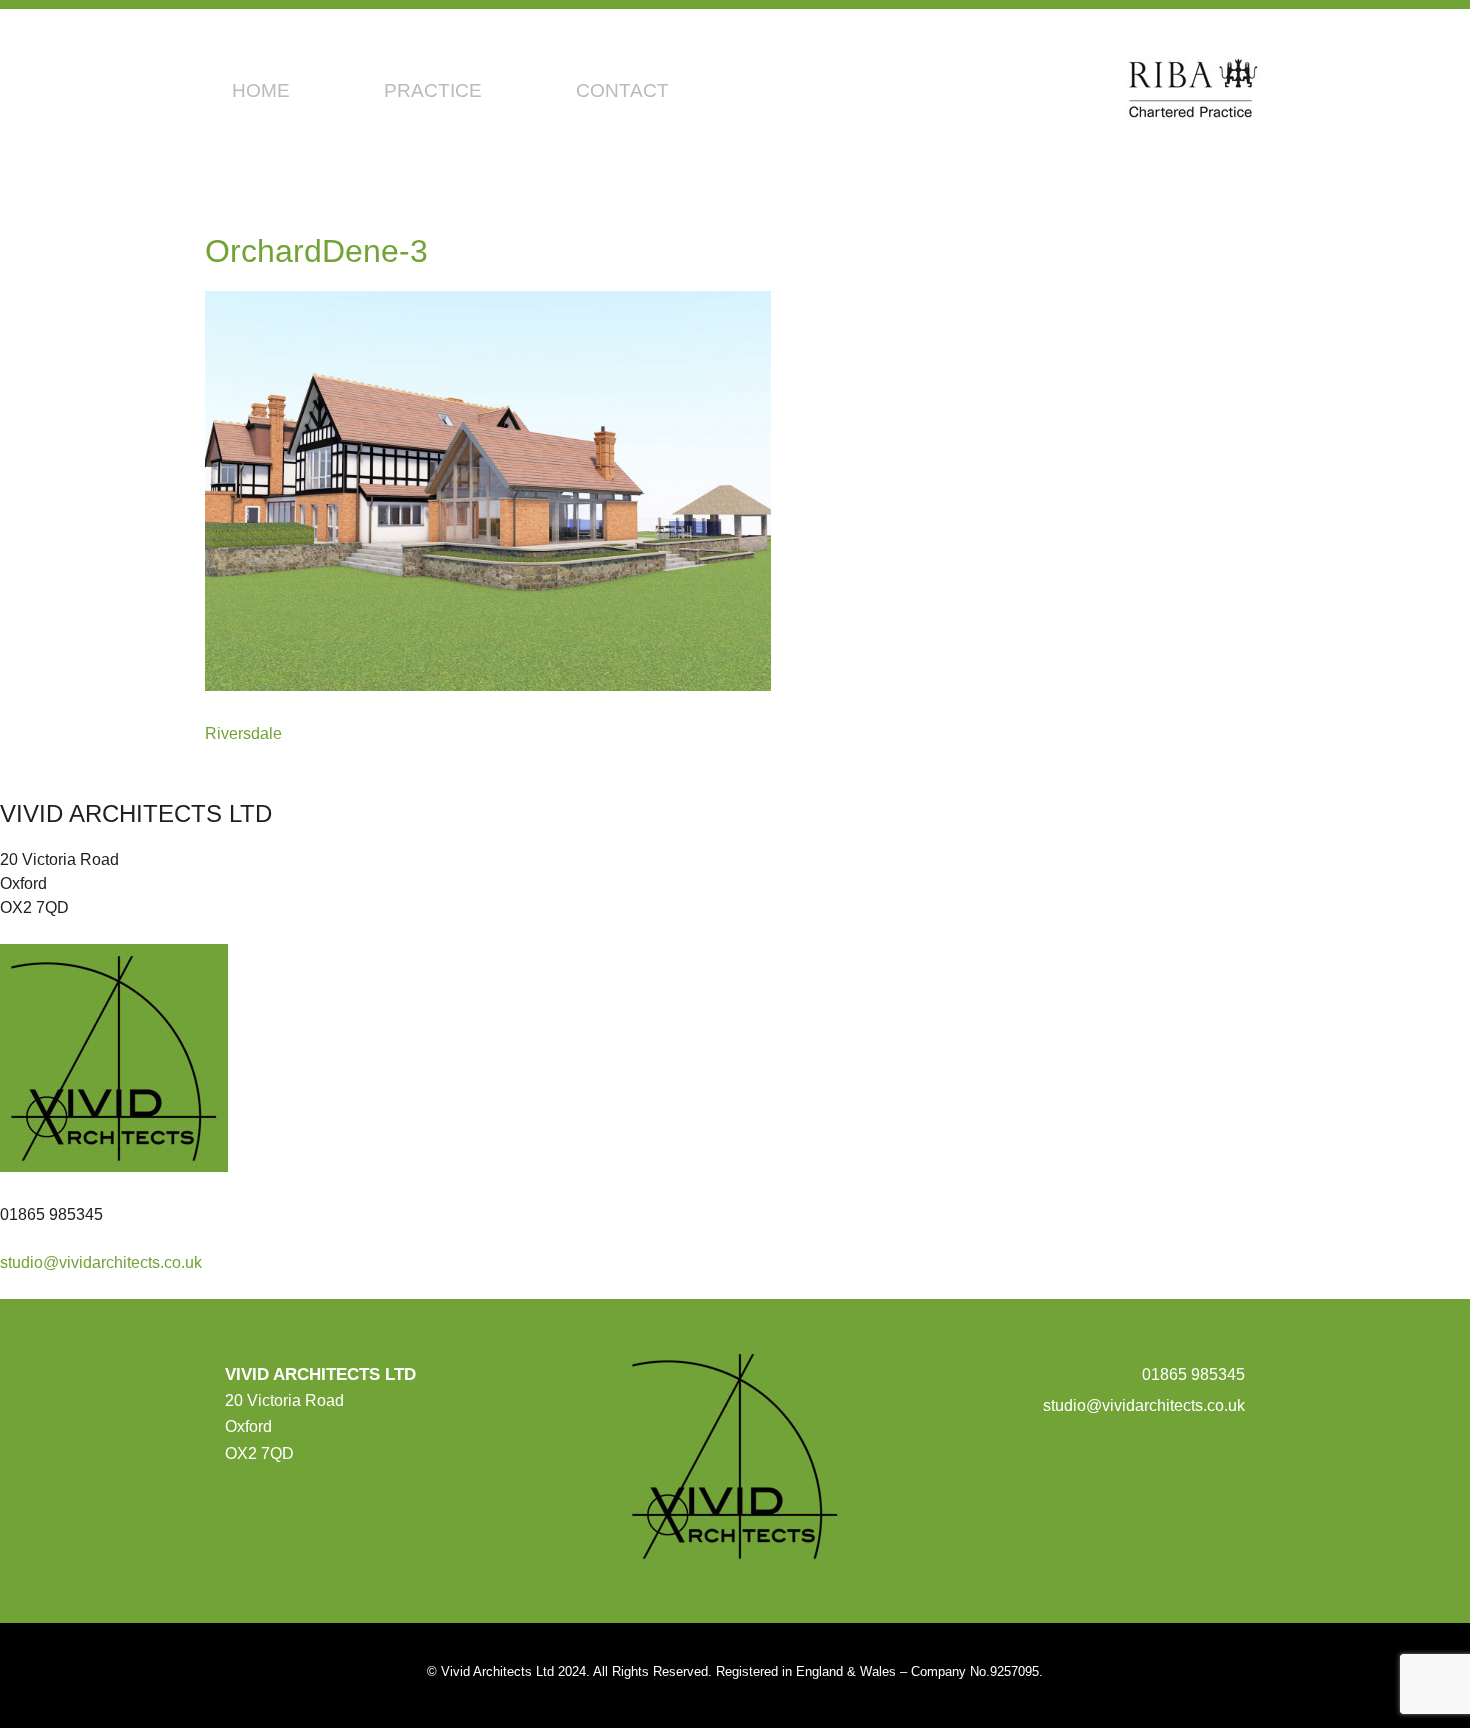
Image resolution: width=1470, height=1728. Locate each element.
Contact (622, 90)
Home (261, 90)
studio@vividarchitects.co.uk (101, 1262)
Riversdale (243, 733)
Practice (433, 90)
